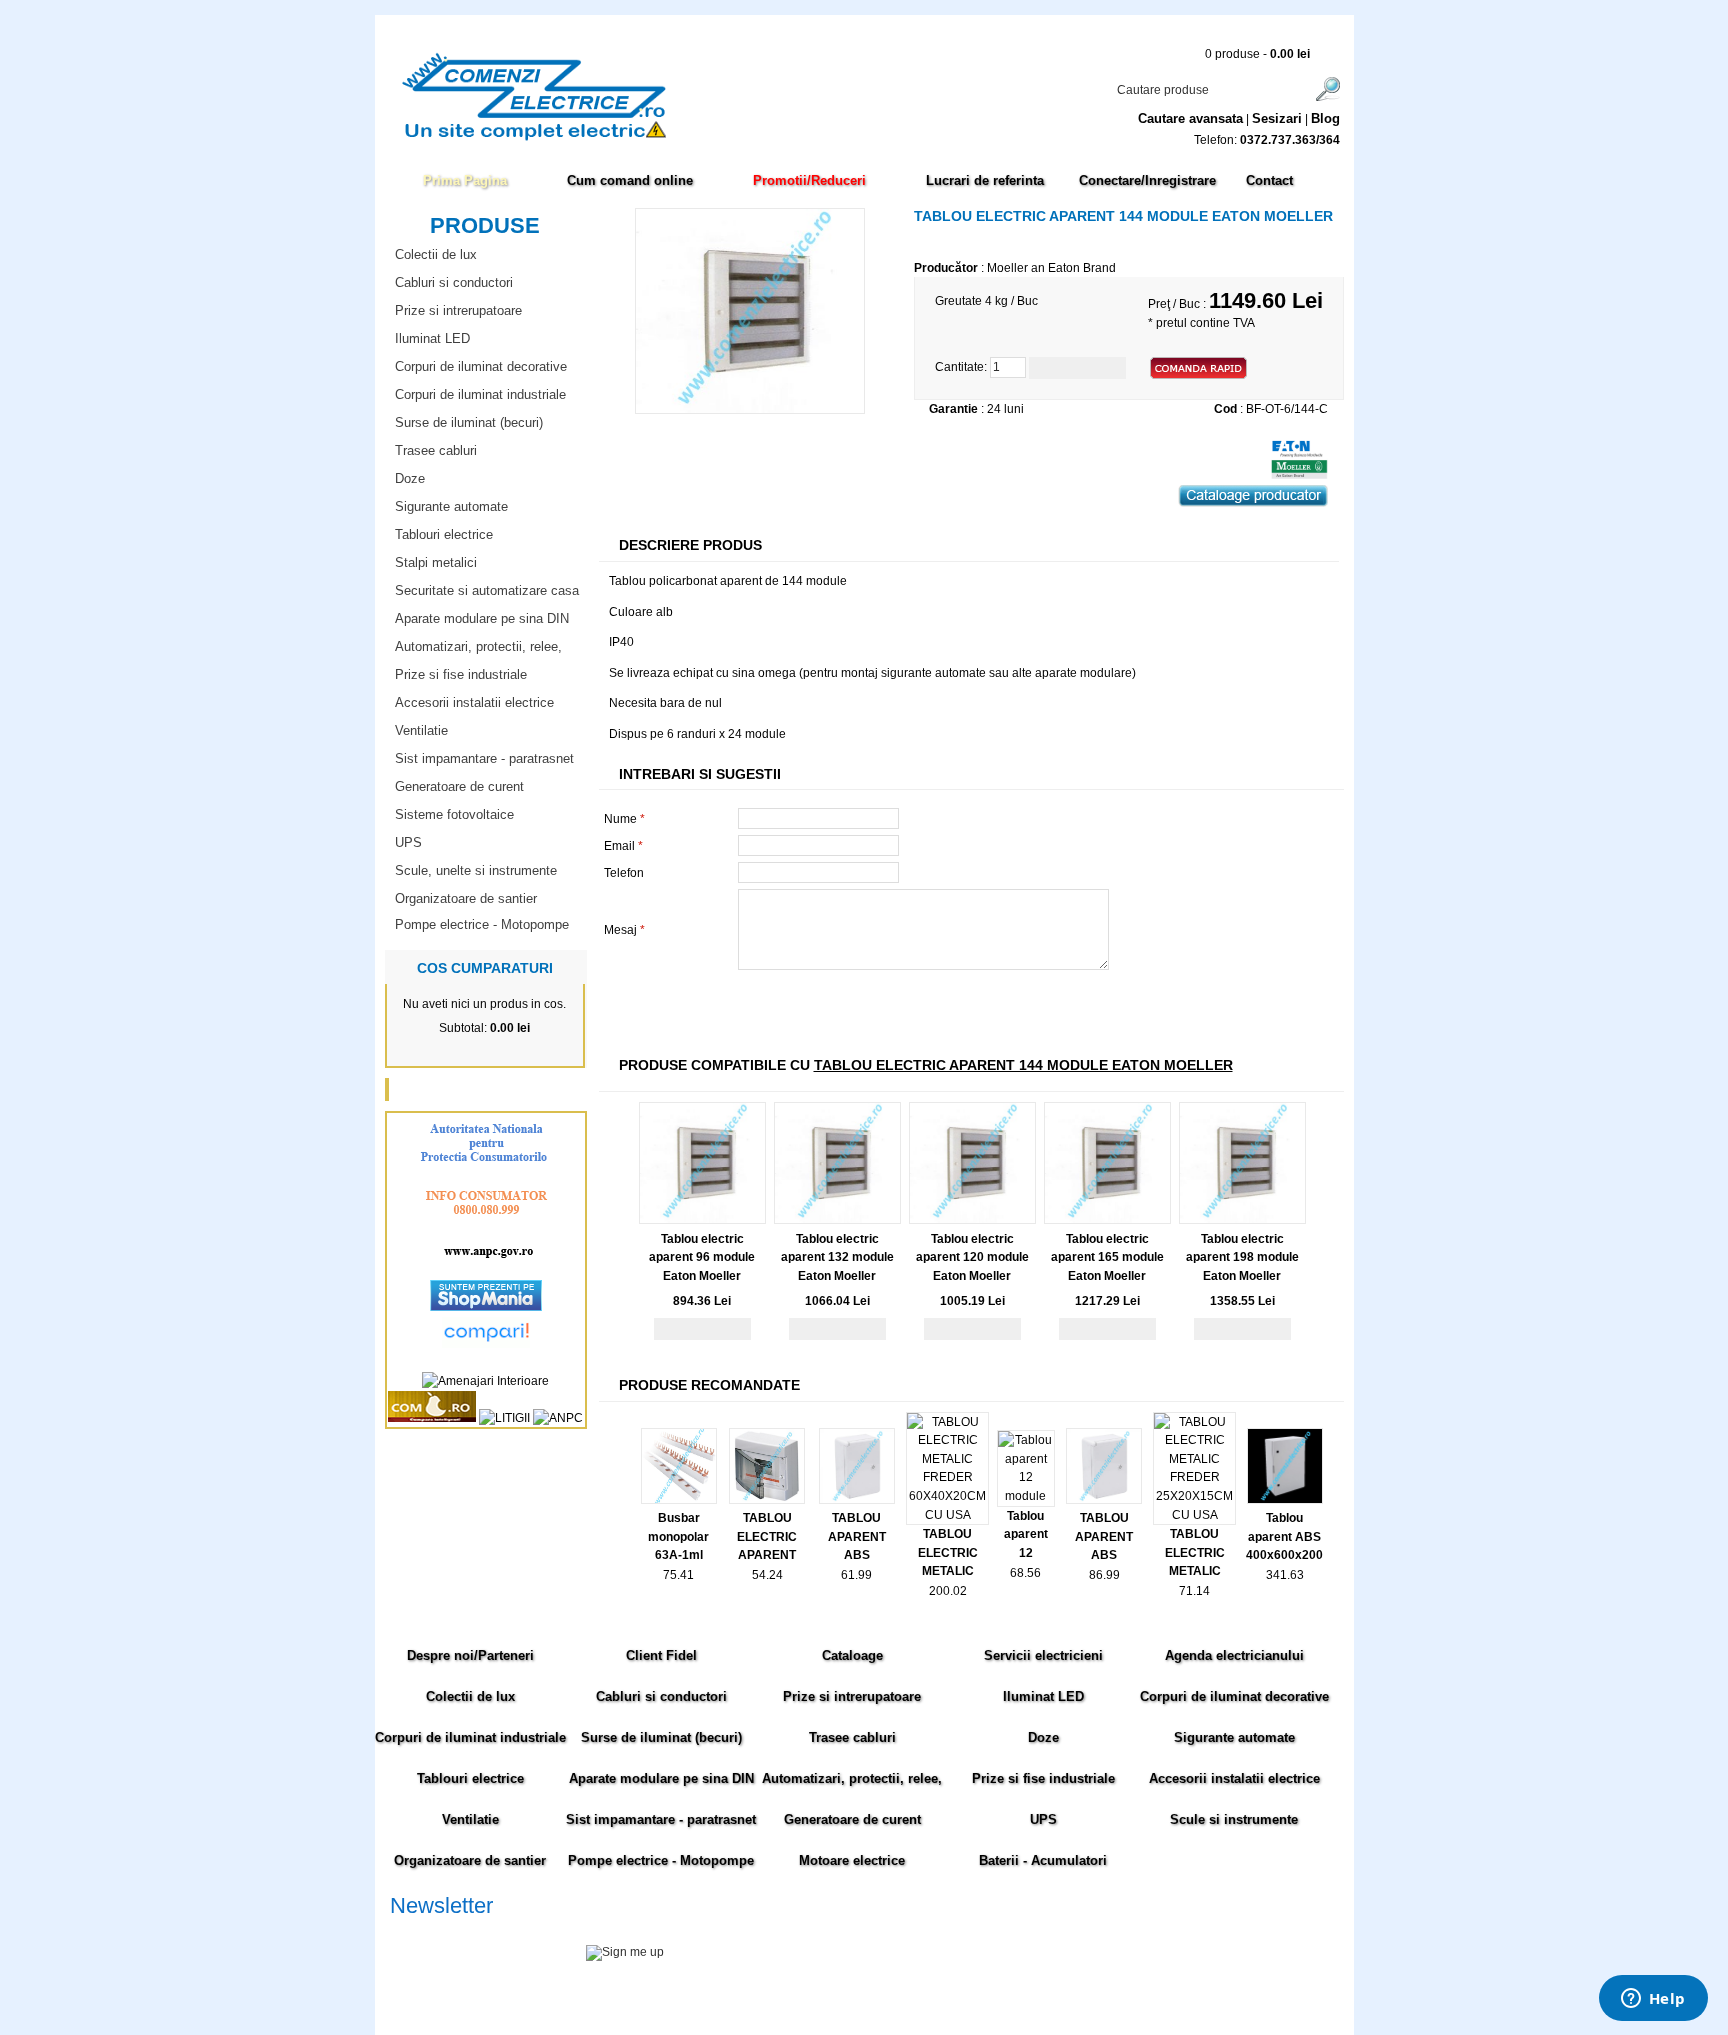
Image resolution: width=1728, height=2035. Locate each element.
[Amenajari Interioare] (485, 1381)
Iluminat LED (432, 338)
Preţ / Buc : (1178, 304)
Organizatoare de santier (466, 898)
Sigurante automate (451, 506)
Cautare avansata (1190, 118)
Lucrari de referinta (985, 180)
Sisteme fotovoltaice (454, 814)
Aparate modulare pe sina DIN (482, 618)
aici (1188, 1974)
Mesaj (624, 930)
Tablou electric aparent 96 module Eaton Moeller (702, 1257)
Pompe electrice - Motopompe (482, 924)
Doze (410, 478)
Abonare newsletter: (444, 1929)
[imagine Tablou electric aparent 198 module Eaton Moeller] (1242, 1220)
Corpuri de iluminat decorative (481, 366)
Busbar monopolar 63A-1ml (678, 1536)
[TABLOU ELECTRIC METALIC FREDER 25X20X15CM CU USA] (1194, 1515)
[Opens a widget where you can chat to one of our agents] (1653, 2000)
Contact (1269, 180)
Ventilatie (421, 730)
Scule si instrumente (1234, 1819)
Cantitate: (961, 367)
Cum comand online (630, 180)
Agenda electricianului (1234, 1655)
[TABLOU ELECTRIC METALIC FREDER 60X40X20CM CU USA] (947, 1515)
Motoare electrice (852, 1860)
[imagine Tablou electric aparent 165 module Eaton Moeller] (1107, 1220)
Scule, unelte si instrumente (476, 870)
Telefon (624, 873)
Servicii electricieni (1043, 1655)
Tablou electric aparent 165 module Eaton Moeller (1107, 1257)
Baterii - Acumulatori (1043, 1860)
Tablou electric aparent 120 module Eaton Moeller (972, 1257)
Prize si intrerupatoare (458, 310)
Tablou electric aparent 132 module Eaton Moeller (837, 1257)
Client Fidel (661, 1655)
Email (623, 846)
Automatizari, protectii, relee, (478, 646)
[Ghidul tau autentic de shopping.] (486, 1344)
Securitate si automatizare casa (487, 590)
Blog (1325, 118)
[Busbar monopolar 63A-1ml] (679, 1500)
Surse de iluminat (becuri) (469, 422)
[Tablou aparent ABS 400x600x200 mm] (1285, 1500)
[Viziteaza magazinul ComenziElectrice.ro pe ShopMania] (486, 1307)
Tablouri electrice (444, 534)
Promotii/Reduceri (809, 180)
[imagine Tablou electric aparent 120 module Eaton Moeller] (972, 1220)
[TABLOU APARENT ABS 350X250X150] (857, 1500)
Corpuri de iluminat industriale (480, 394)
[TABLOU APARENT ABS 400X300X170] (1104, 1500)
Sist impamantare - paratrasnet (484, 758)
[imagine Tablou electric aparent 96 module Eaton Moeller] (702, 1220)
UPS (408, 842)
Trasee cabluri (436, 450)
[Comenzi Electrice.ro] (389, 139)
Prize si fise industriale (461, 674)
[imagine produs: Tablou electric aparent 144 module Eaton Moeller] (750, 410)
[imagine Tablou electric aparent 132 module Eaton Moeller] (837, 1220)
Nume (624, 819)
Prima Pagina (465, 180)
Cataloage (852, 1655)
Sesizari (1277, 118)
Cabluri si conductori (454, 282)
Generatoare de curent (459, 786)
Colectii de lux (436, 254)
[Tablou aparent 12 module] (1026, 1496)
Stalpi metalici (436, 562)
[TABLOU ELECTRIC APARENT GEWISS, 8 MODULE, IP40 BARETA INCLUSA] (767, 1500)
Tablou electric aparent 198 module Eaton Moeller (1242, 1257)
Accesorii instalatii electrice (474, 702)
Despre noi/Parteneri (470, 1655)
